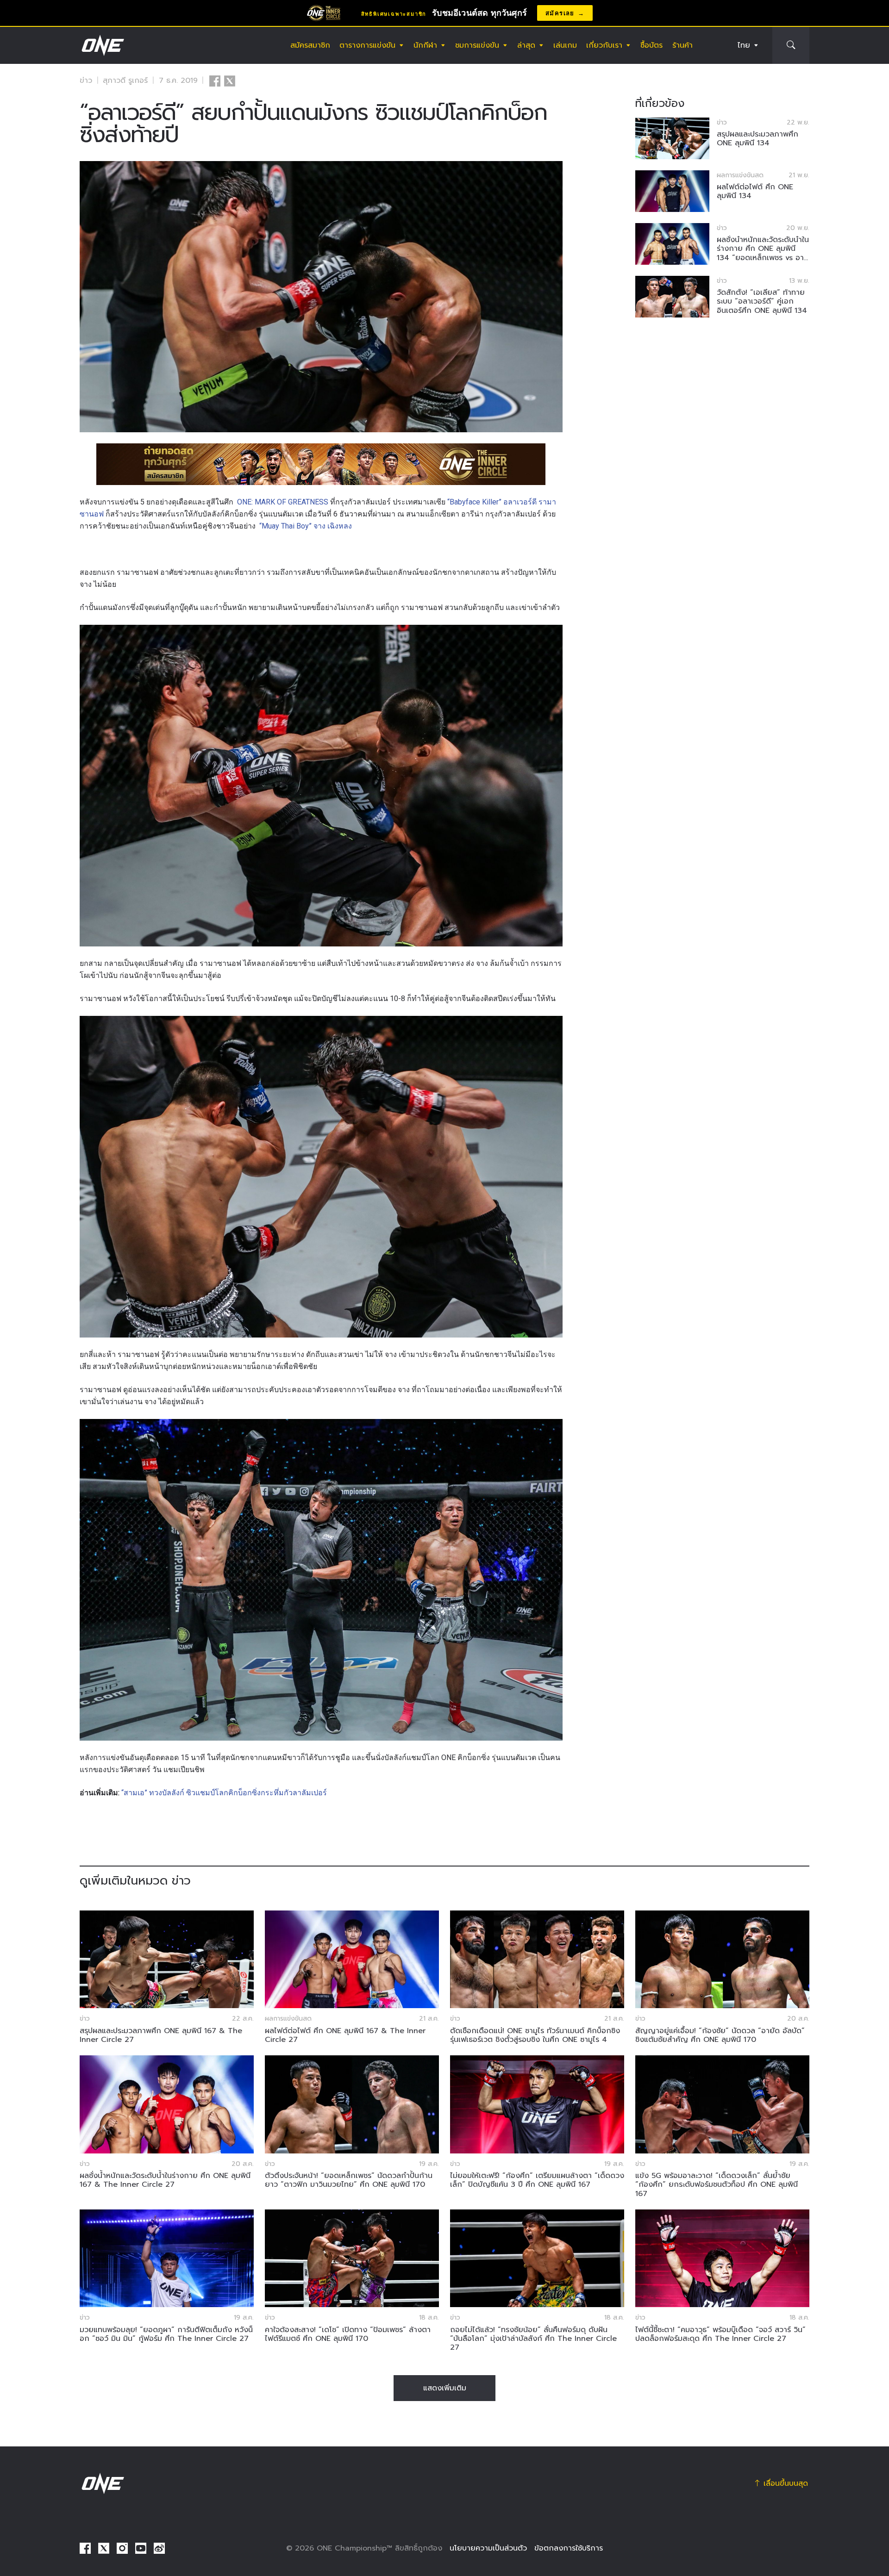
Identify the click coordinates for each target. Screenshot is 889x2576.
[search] (791, 45)
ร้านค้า (682, 45)
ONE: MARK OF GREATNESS (283, 502)
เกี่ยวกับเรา (604, 45)
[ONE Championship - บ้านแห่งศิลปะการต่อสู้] (102, 45)
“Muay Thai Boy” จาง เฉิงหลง (306, 526)
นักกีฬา (425, 45)
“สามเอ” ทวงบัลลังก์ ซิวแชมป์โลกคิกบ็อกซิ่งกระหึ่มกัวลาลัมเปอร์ (224, 1793)
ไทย (744, 45)
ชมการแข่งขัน (477, 45)
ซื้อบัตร (651, 45)
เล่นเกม (565, 45)
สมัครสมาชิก (310, 45)
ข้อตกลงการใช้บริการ (569, 2548)
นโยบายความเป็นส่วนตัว (488, 2548)
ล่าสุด (526, 45)
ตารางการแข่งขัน (367, 45)
